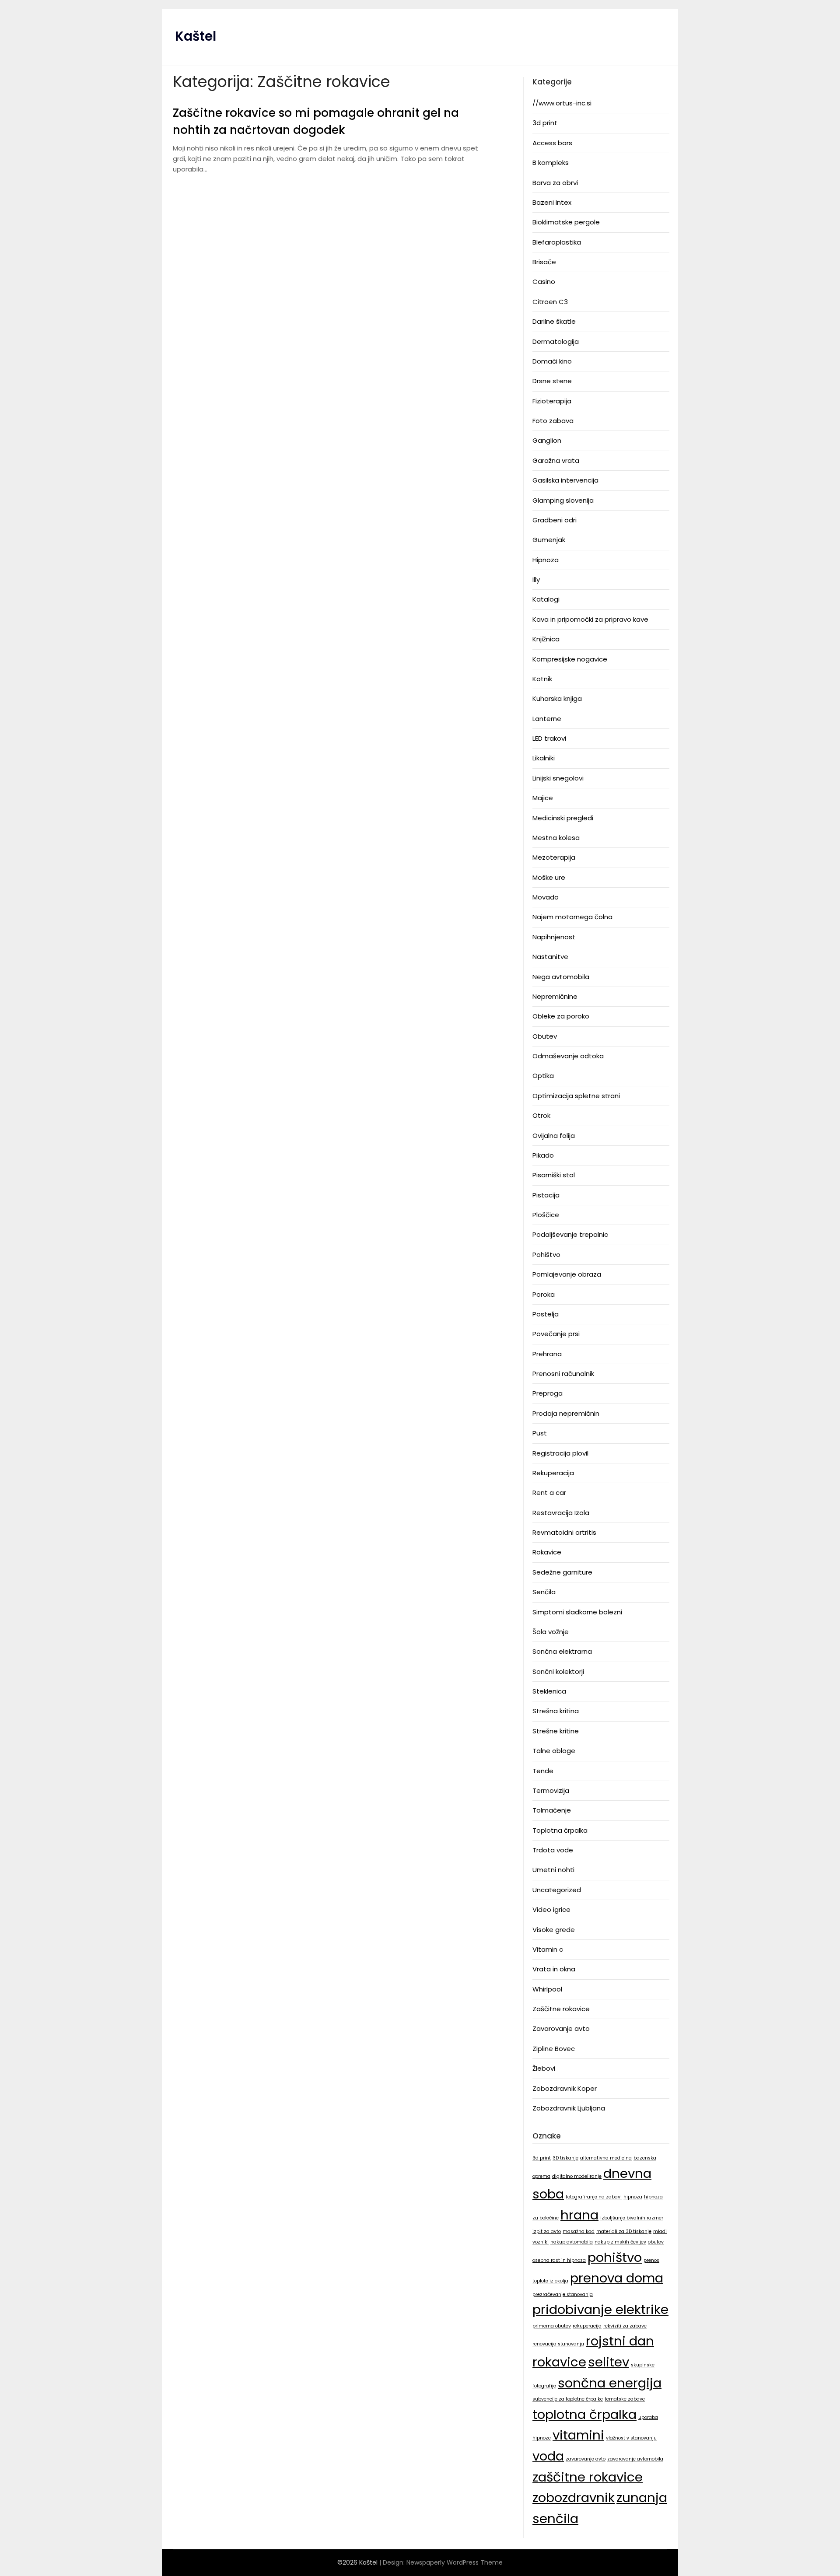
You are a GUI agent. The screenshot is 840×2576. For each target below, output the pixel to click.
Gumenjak (549, 540)
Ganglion (547, 440)
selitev (609, 2362)
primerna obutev (552, 2326)
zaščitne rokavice (588, 2477)
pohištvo (615, 2257)
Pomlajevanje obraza (567, 1274)
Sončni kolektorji (558, 1671)
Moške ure (549, 877)
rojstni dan (620, 2341)
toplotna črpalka (584, 2414)
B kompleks (551, 163)
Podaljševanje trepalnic (570, 1234)
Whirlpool (547, 1989)
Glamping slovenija (563, 500)
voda (548, 2456)
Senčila (544, 1592)
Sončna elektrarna (562, 1651)
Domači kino (552, 361)
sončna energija (610, 2383)
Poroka (544, 1294)
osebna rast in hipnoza (559, 2260)
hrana (579, 2215)
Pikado (543, 1155)
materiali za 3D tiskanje (624, 2231)
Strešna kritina (556, 1711)
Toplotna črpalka (560, 1830)
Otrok (541, 1115)
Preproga (548, 1393)
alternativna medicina (606, 2158)
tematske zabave (625, 2399)
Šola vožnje (551, 1632)
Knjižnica (546, 639)
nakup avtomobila (572, 2242)
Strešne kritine (556, 1731)
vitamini (578, 2435)
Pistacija (546, 1195)
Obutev (545, 1036)
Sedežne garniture (562, 1572)
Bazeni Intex (552, 202)
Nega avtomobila (561, 977)
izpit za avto (547, 2231)
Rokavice (547, 1552)
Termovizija (551, 1790)
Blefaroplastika (557, 242)
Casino (544, 282)
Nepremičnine (555, 996)
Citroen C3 (550, 302)
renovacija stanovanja (558, 2344)
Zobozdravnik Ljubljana (569, 2108)
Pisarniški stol (554, 1175)
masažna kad (579, 2231)
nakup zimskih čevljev (620, 2242)
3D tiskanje (565, 2158)
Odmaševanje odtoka (568, 1056)
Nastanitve (550, 957)
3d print (545, 123)
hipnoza (633, 2197)
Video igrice (551, 1909)
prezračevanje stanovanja (563, 2294)
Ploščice (546, 1215)
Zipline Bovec (554, 2049)
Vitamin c (548, 1949)
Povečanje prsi (556, 1334)
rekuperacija (587, 2326)
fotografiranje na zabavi (594, 2197)
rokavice (559, 2362)
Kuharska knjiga (557, 698)
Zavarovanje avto (561, 2028)
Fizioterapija (552, 401)
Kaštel (196, 36)
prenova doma (617, 2278)
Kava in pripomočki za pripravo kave (590, 619)
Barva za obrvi (555, 183)
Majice (543, 798)
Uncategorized (557, 1890)
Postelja (546, 1314)
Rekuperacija (553, 1473)
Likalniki (544, 758)
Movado (546, 897)
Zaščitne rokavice (561, 2009)
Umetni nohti (553, 1870)
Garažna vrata (556, 460)
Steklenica (549, 1691)
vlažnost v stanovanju (631, 2438)
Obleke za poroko (561, 1016)
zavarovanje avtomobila (635, 2459)
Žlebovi (544, 2068)
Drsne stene (552, 381)
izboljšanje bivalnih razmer (632, 2218)
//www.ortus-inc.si (562, 103)
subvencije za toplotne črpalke (568, 2399)
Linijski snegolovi (558, 778)
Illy (536, 579)
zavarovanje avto (586, 2459)
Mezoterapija (554, 857)
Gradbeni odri (555, 520)
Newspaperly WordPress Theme (455, 2562)
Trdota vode (553, 1850)
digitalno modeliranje (577, 2176)
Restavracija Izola (561, 1513)
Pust (540, 1433)
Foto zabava (553, 421)
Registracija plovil (560, 1453)
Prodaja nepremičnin (566, 1413)
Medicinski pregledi (563, 818)
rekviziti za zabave (625, 2326)
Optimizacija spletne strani (576, 1096)
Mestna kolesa (556, 838)
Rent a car (549, 1493)
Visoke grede (554, 1930)
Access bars (552, 143)
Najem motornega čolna (572, 917)
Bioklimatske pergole (566, 222)
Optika (543, 1076)
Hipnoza (546, 560)
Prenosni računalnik (563, 1374)
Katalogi (546, 599)
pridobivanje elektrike (600, 2309)
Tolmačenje (552, 1810)
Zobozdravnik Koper (565, 2088)
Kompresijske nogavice (570, 659)
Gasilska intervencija (565, 480)
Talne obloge (554, 1751)
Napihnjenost (554, 937)
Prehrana (547, 1354)
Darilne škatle (554, 321)
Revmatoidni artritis (564, 1532)
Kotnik (542, 679)
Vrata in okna (554, 1969)
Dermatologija (556, 341)
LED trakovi (549, 738)
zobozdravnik (574, 2497)
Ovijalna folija (554, 1136)
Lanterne (547, 719)
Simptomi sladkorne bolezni (577, 1612)
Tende (543, 1771)
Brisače (544, 262)
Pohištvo (546, 1255)
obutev (656, 2242)
